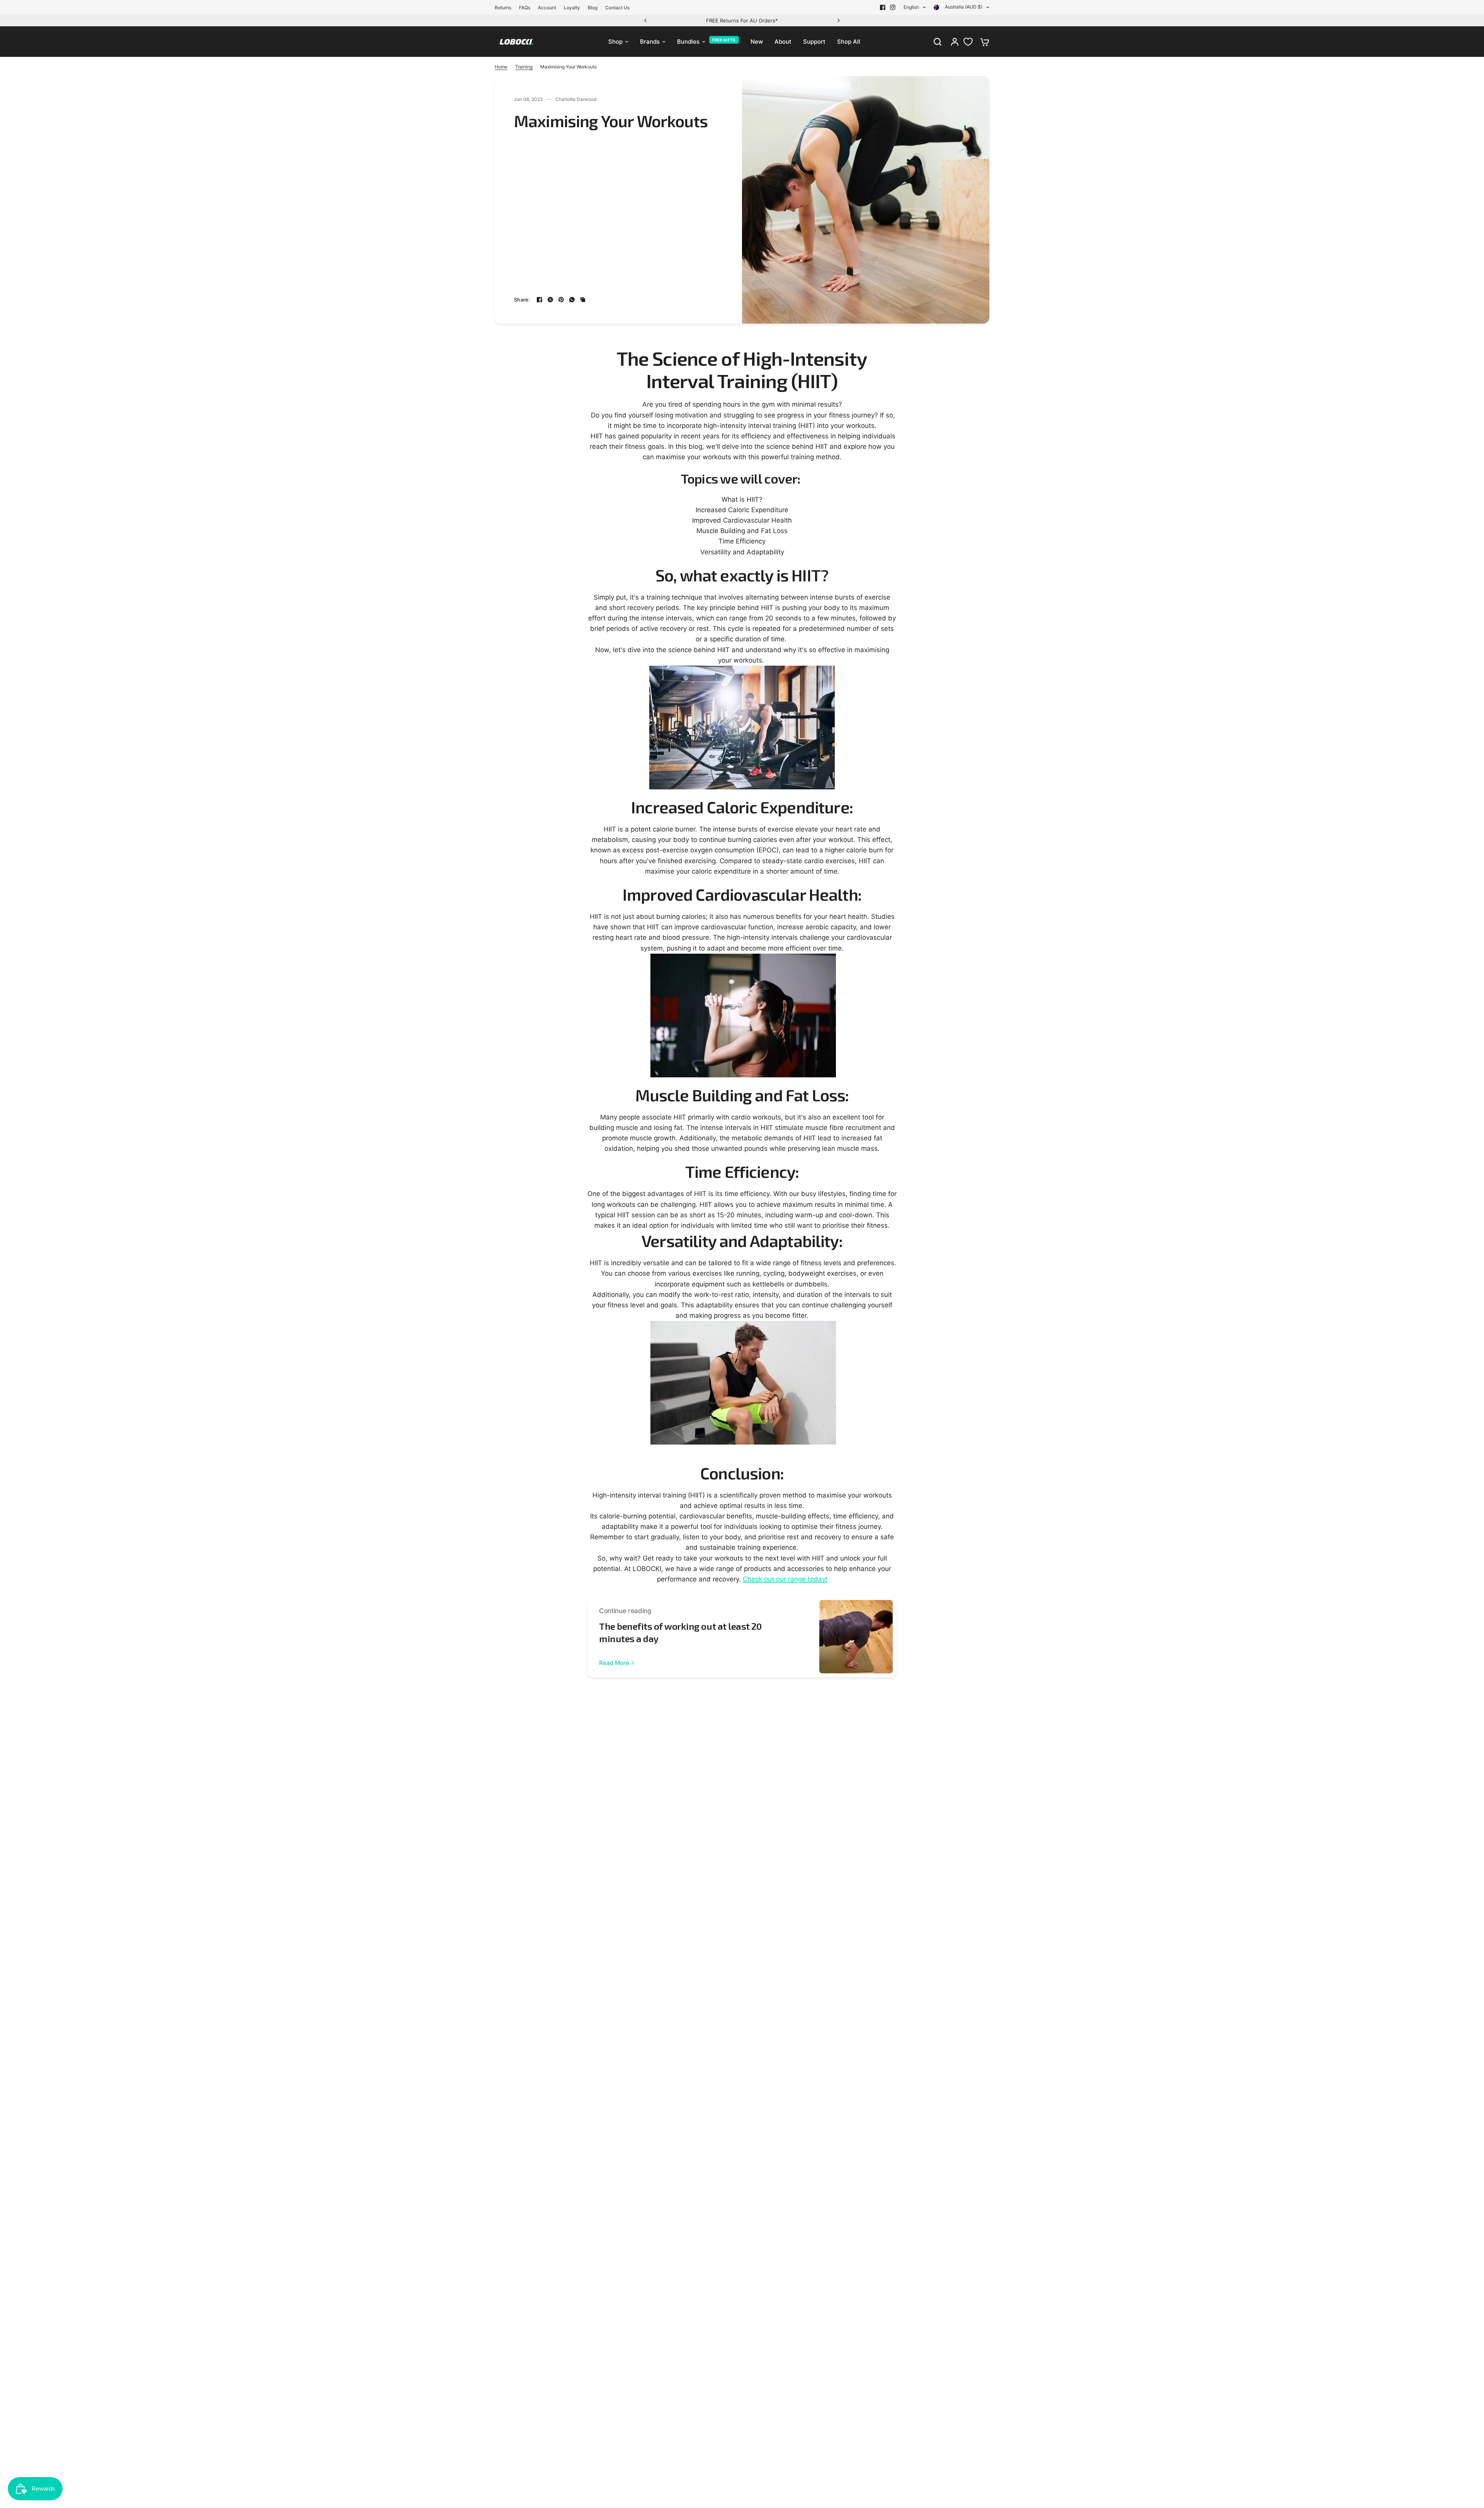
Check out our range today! (785, 1579)
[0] (983, 42)
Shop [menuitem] (615, 42)
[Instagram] (893, 7)
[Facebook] (883, 7)
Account (547, 8)
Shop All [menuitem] (849, 42)
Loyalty (572, 8)
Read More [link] (614, 1663)
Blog (593, 8)
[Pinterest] (561, 300)
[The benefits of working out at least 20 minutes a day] (856, 1637)
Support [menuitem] (814, 42)
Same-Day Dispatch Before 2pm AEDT (742, 20)
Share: (522, 300)
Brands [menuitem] (650, 42)
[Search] (938, 42)
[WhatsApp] (572, 300)
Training (524, 67)
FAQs (525, 8)
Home (501, 67)
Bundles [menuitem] (688, 42)
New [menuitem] (757, 42)
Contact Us (617, 8)
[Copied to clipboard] (583, 300)
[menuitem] (505, 8)
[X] (550, 300)
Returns (503, 8)
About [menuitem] (783, 42)
